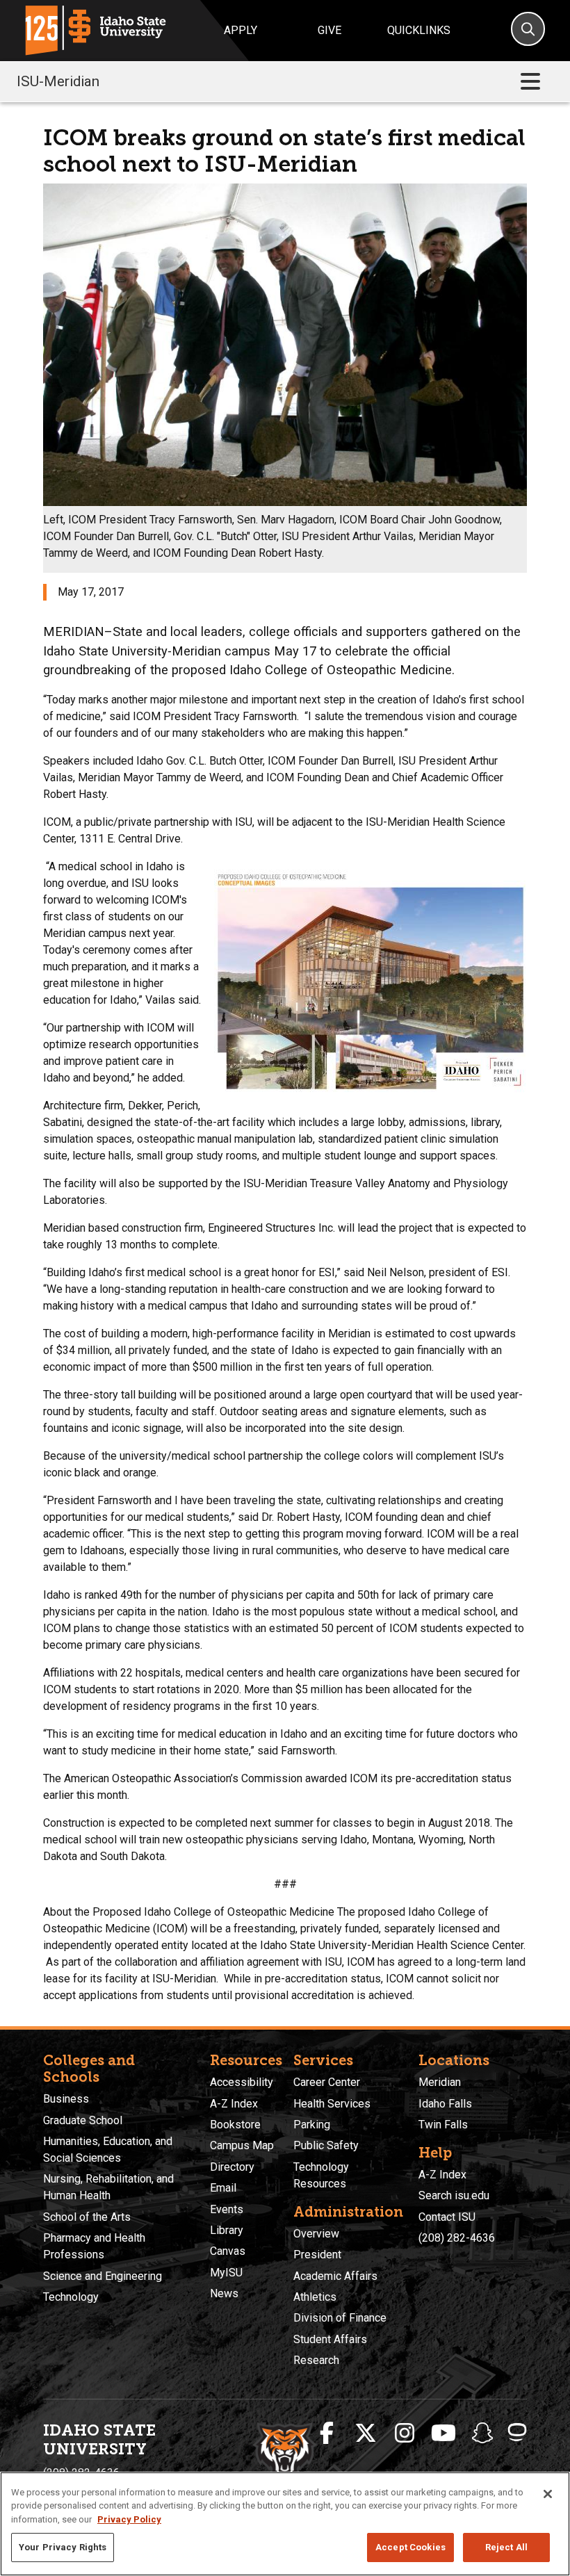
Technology (71, 2297)
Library (227, 2230)
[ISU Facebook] (327, 2434)
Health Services (332, 2104)
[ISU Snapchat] (482, 2434)
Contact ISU (447, 2217)
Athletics (315, 2297)
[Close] (548, 2494)
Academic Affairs (335, 2276)
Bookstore (235, 2125)
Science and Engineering (103, 2276)
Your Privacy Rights (63, 2547)
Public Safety (326, 2145)
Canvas (228, 2251)
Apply (241, 30)
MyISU (226, 2273)
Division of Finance (340, 2318)
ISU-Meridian (58, 81)
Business (66, 2099)
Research (316, 2360)
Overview (316, 2234)
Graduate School (83, 2120)
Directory (232, 2167)
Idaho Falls (445, 2104)
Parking (312, 2125)
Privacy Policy (129, 2519)
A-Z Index (234, 2104)
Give (329, 30)
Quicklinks (419, 30)
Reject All (506, 2547)
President (317, 2255)
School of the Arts (87, 2217)
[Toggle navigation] (530, 82)
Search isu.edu (454, 2195)
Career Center (327, 2082)
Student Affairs (330, 2339)
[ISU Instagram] (405, 2434)
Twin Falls (443, 2125)
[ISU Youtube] (443, 2434)
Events (227, 2209)
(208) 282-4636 (457, 2238)
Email (223, 2188)
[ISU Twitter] (366, 2434)
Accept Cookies (410, 2547)
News (224, 2293)
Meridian (440, 2082)
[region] (285, 2524)
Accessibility (242, 2082)
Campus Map (242, 2145)
